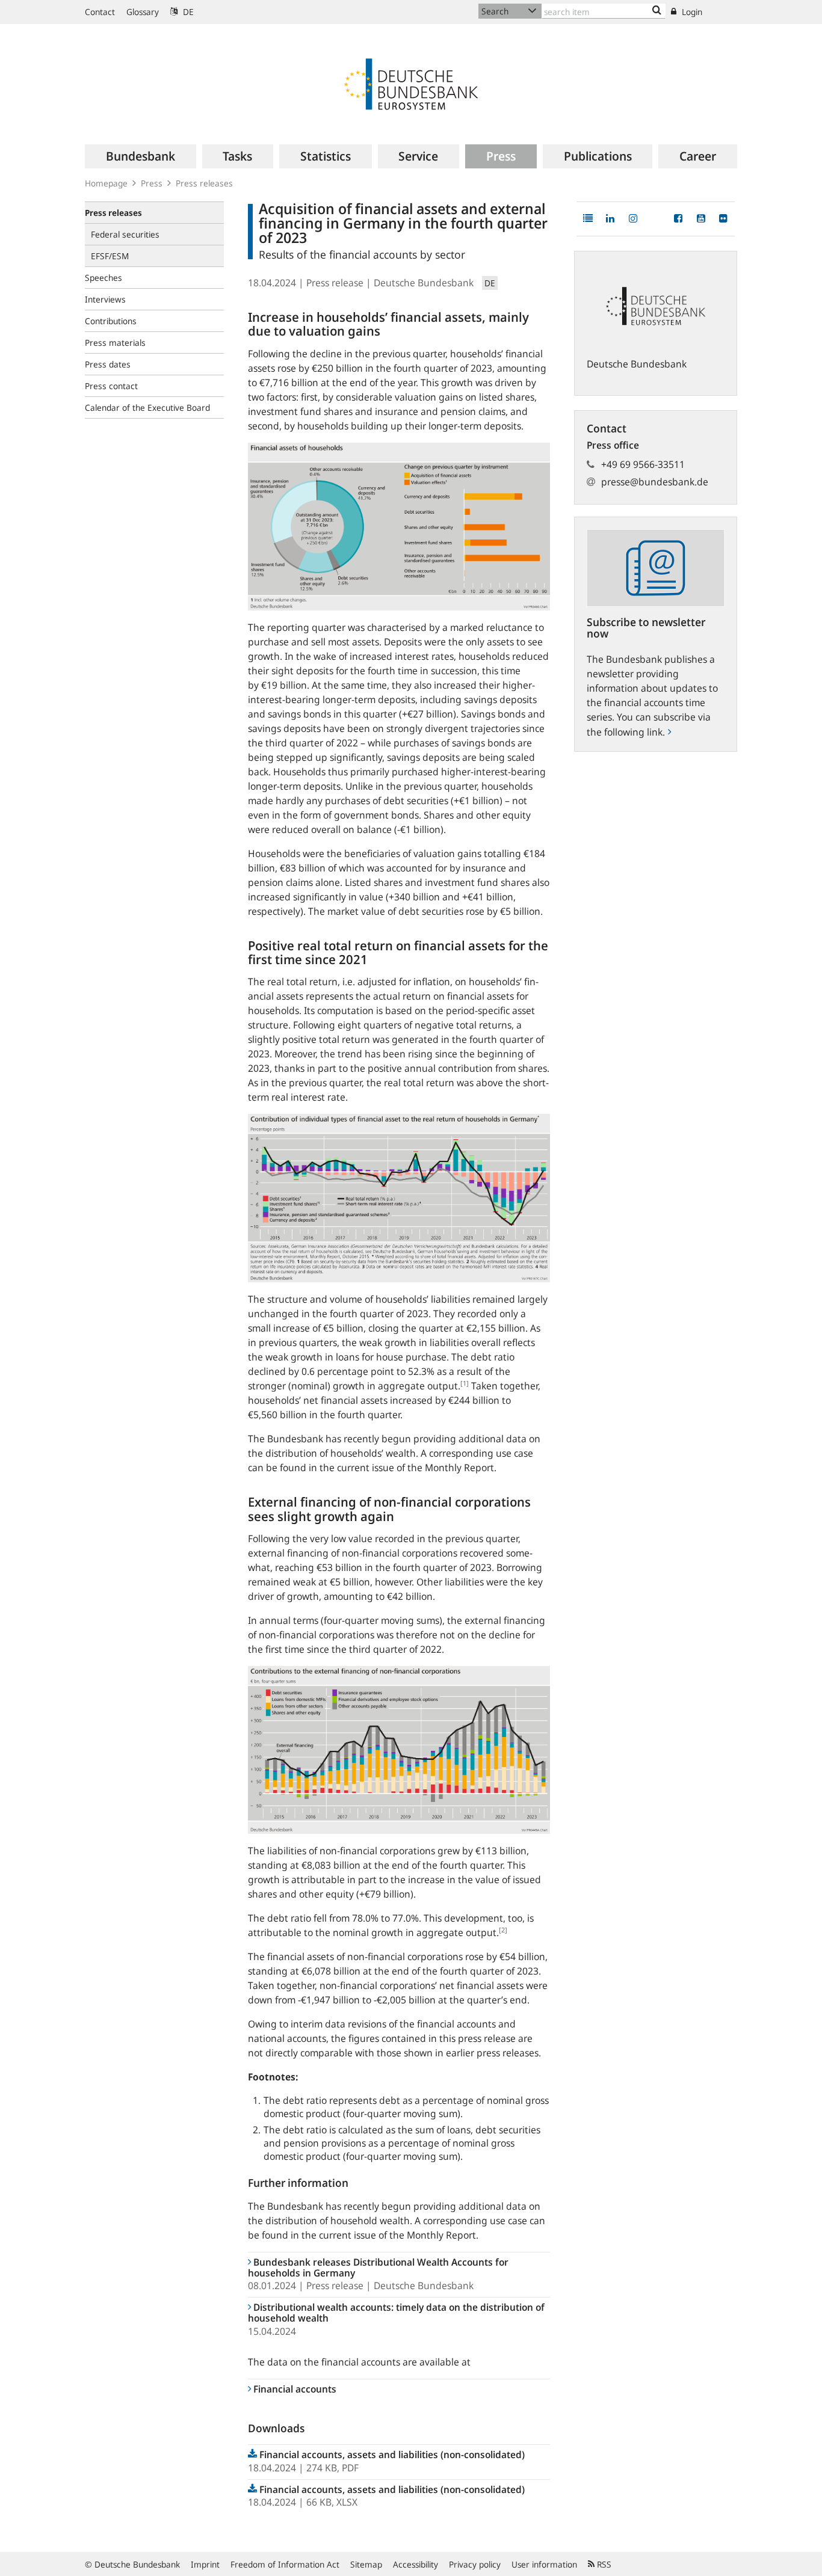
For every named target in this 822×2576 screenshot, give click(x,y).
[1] (465, 1383)
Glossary (143, 12)
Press (152, 183)
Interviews (105, 299)
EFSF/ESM (110, 256)
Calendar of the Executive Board (147, 407)
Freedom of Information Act (285, 2564)
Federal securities (125, 234)
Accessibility (416, 2564)
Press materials (115, 343)
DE (187, 12)
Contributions (111, 321)
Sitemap (366, 2564)
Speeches (104, 278)
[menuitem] (141, 156)
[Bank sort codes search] (657, 11)
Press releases (204, 183)
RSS (603, 2564)
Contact (100, 12)
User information (544, 2564)
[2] (503, 1930)
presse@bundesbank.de (655, 482)
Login (691, 12)
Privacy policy (475, 2564)
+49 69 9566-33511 (643, 464)
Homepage (106, 183)
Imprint (205, 2564)
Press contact (111, 386)
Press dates (108, 364)
